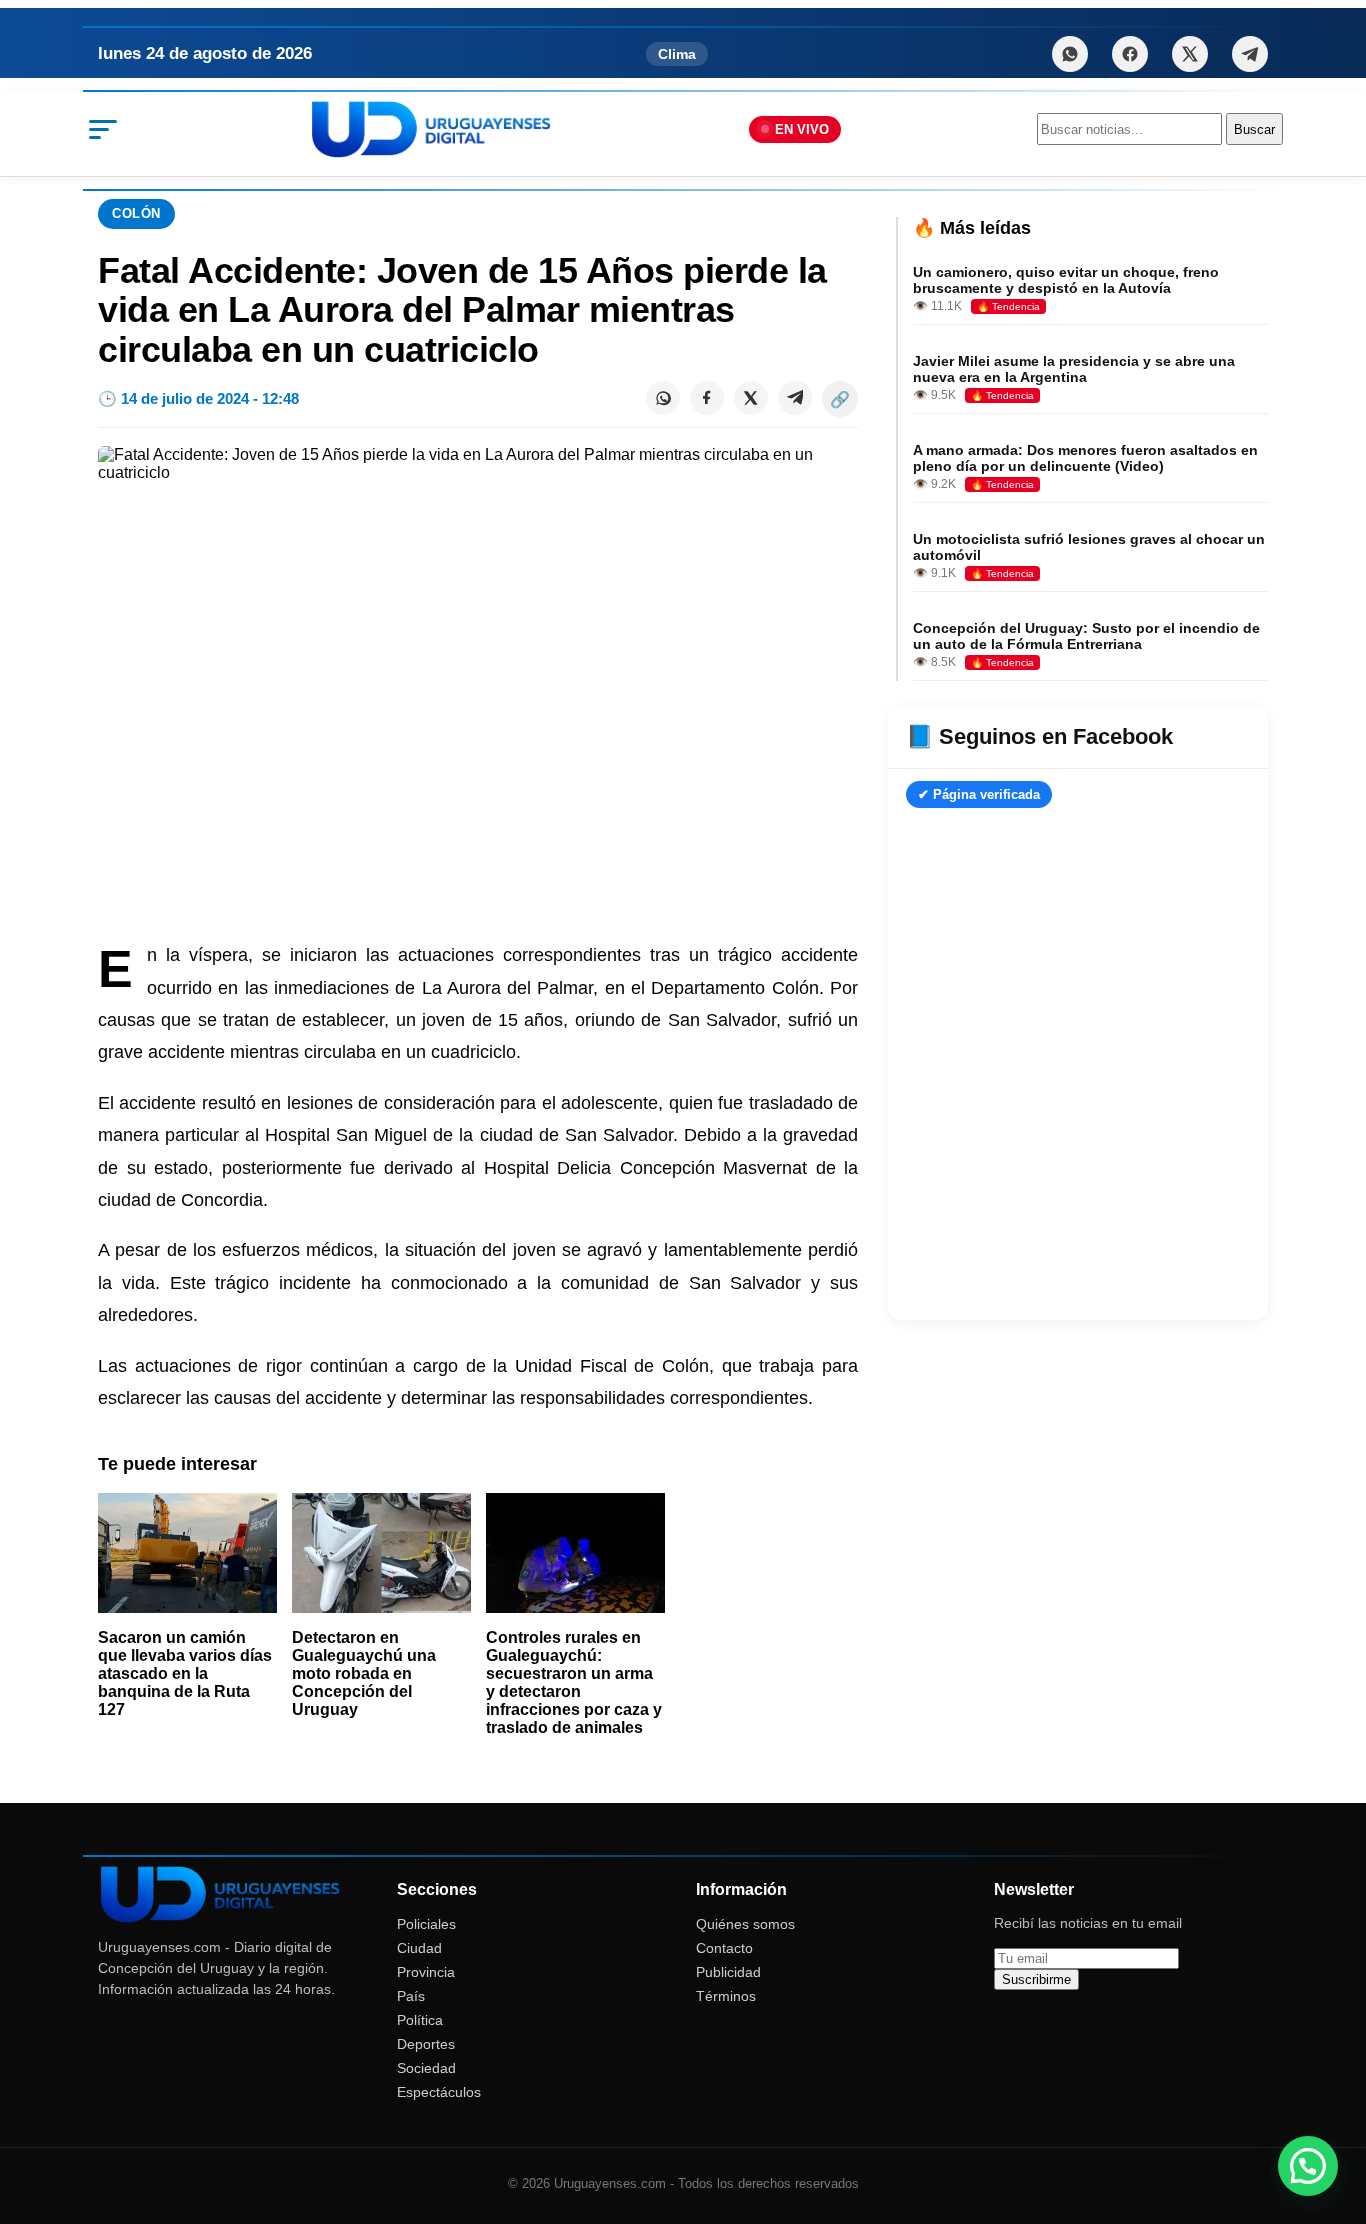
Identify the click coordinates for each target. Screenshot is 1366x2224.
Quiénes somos (745, 1924)
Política (420, 2020)
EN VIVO (802, 129)
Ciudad (419, 1948)
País (411, 1996)
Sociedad (426, 2068)
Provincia (426, 1972)
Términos (726, 1996)
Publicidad (728, 1972)
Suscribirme (1036, 1979)
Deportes (426, 2044)
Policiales (426, 1924)
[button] (1308, 2166)
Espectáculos (439, 2092)
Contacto (724, 1948)
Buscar (1254, 129)
